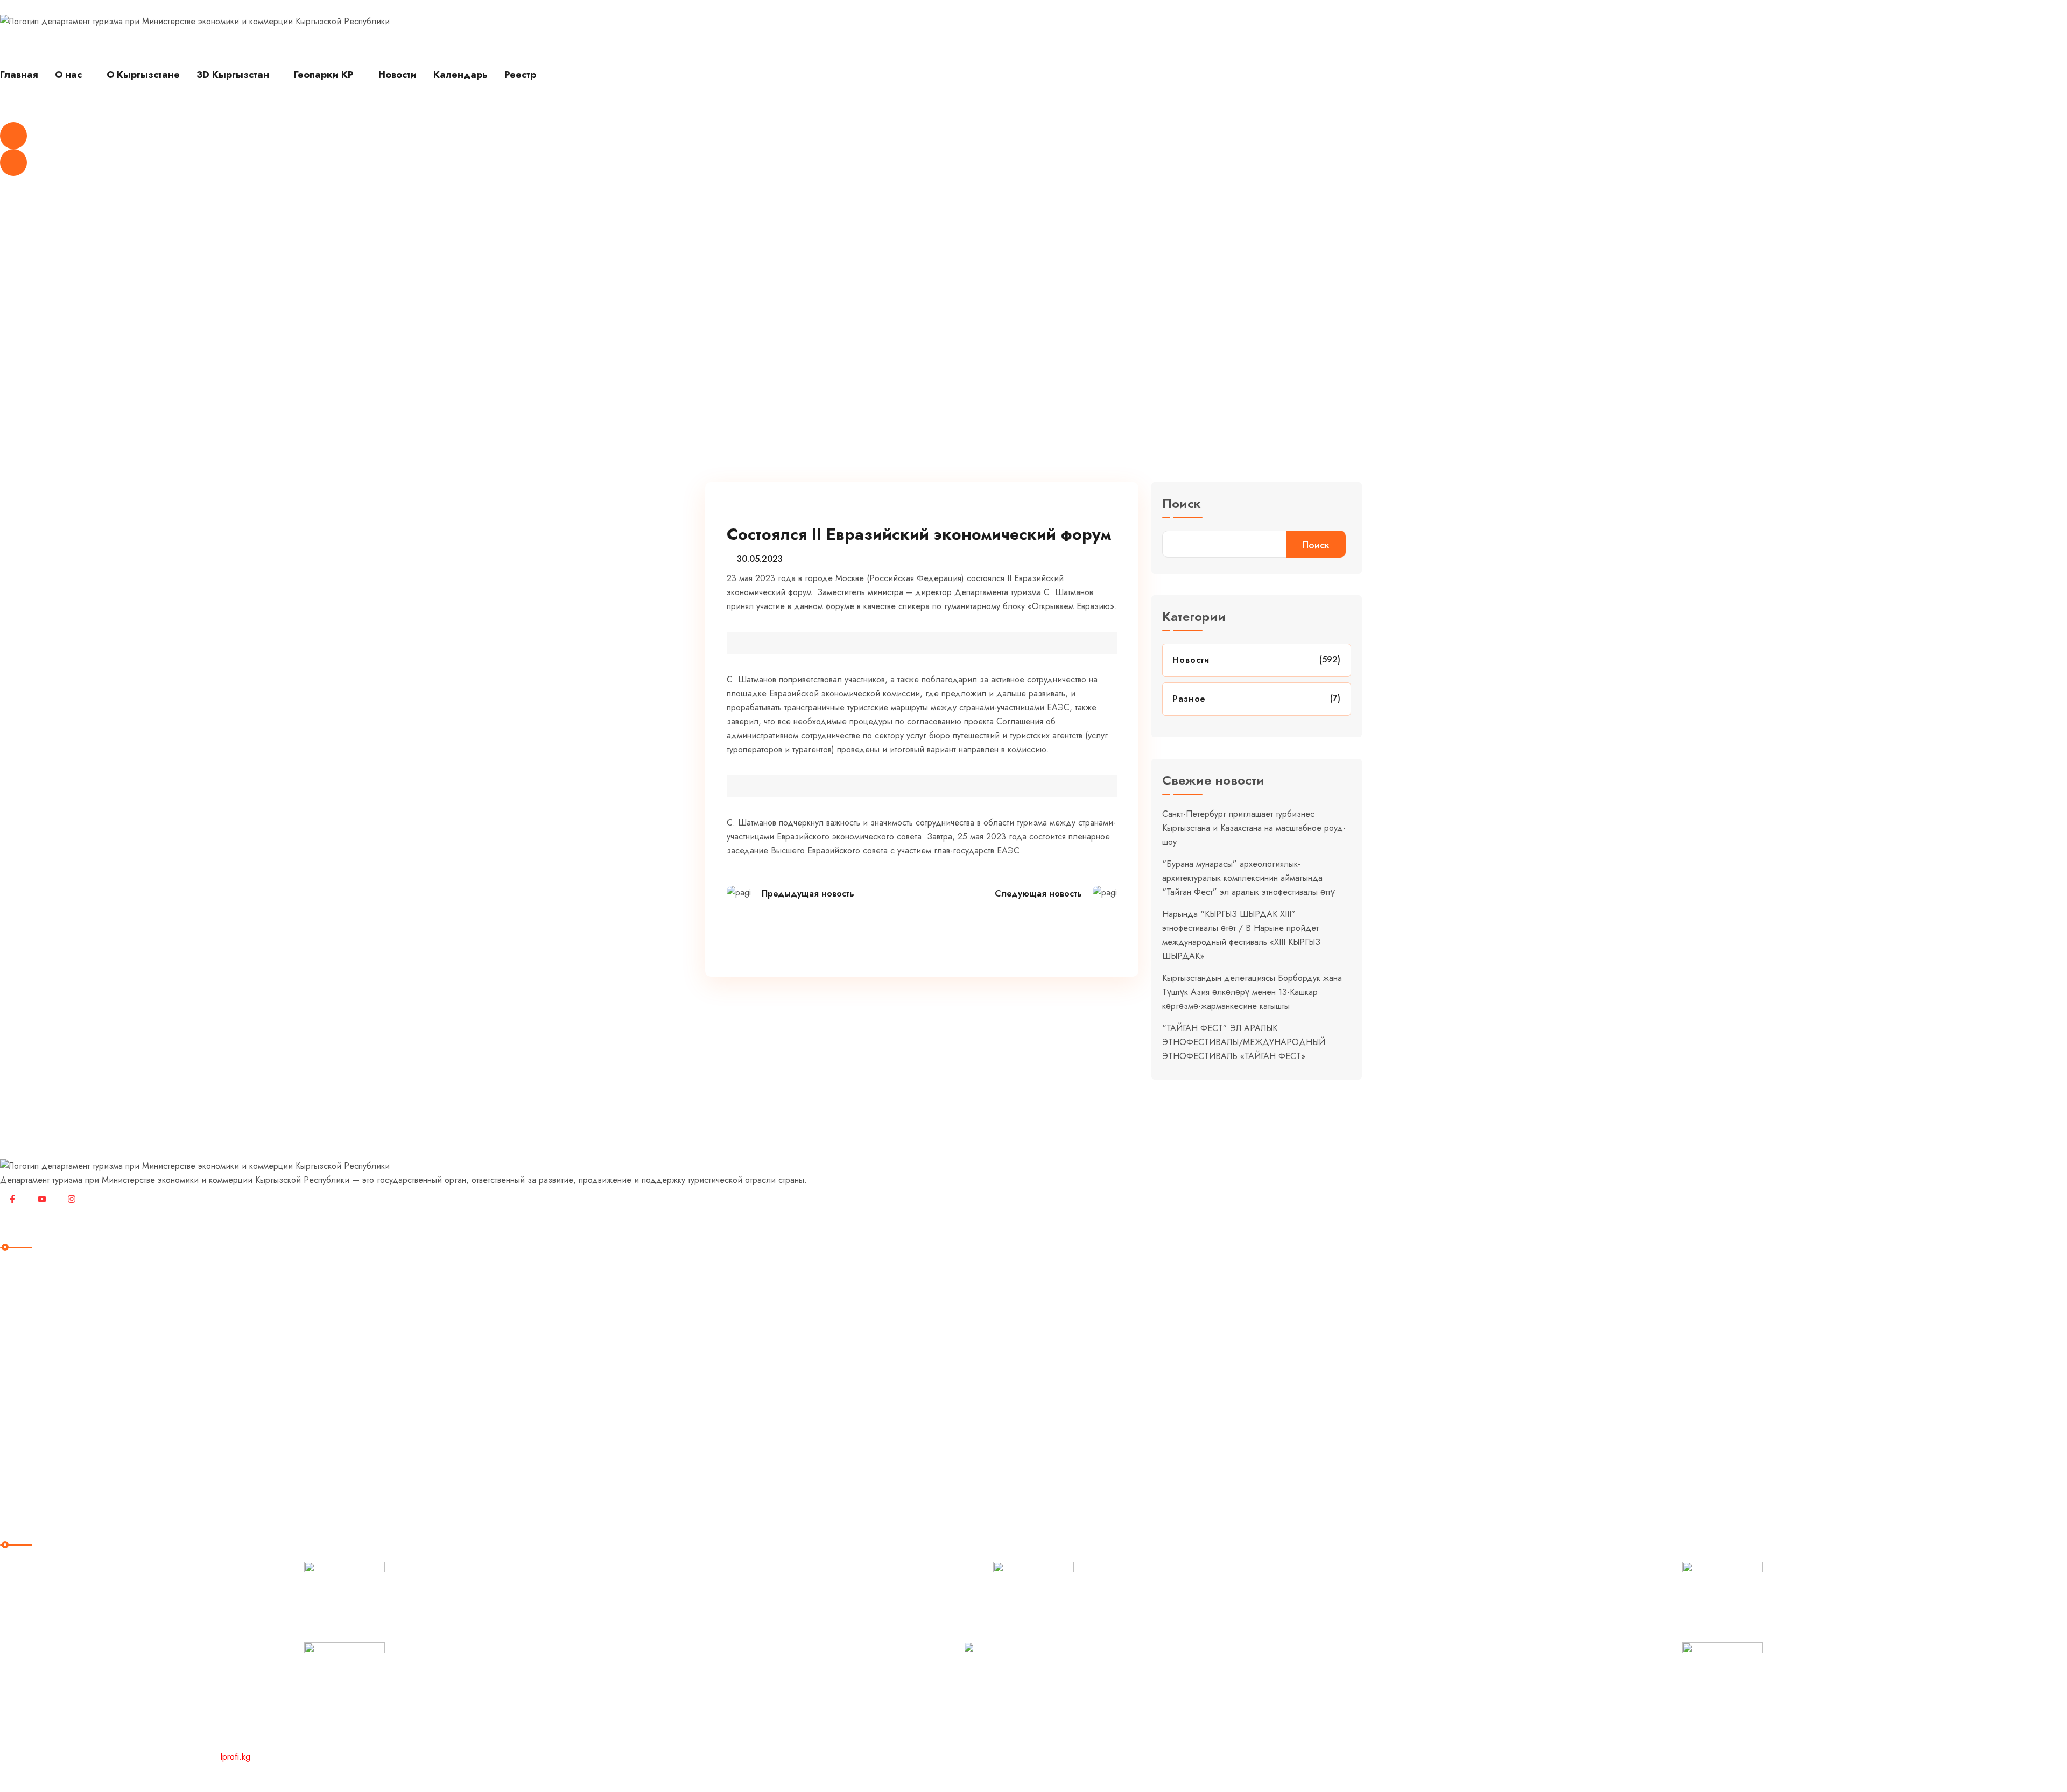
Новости (398, 75)
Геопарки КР (324, 75)
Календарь (460, 75)
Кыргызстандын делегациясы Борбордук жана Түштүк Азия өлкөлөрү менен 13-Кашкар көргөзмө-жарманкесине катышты (1252, 992)
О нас (68, 75)
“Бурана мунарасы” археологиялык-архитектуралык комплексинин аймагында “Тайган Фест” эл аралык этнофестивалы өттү (1249, 878)
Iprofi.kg (235, 1757)
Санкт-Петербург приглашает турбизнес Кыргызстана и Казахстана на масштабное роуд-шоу (1254, 828)
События (26, 1411)
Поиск (1182, 505)
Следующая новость (1038, 894)
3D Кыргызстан (233, 75)
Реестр (520, 75)
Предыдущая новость (808, 894)
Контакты (26, 1477)
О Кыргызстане (143, 75)
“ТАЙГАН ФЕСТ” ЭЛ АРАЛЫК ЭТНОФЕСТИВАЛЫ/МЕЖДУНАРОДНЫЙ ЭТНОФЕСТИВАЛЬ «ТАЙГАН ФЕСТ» (1244, 1042)
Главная (19, 75)
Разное (1189, 699)
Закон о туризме (43, 1433)
